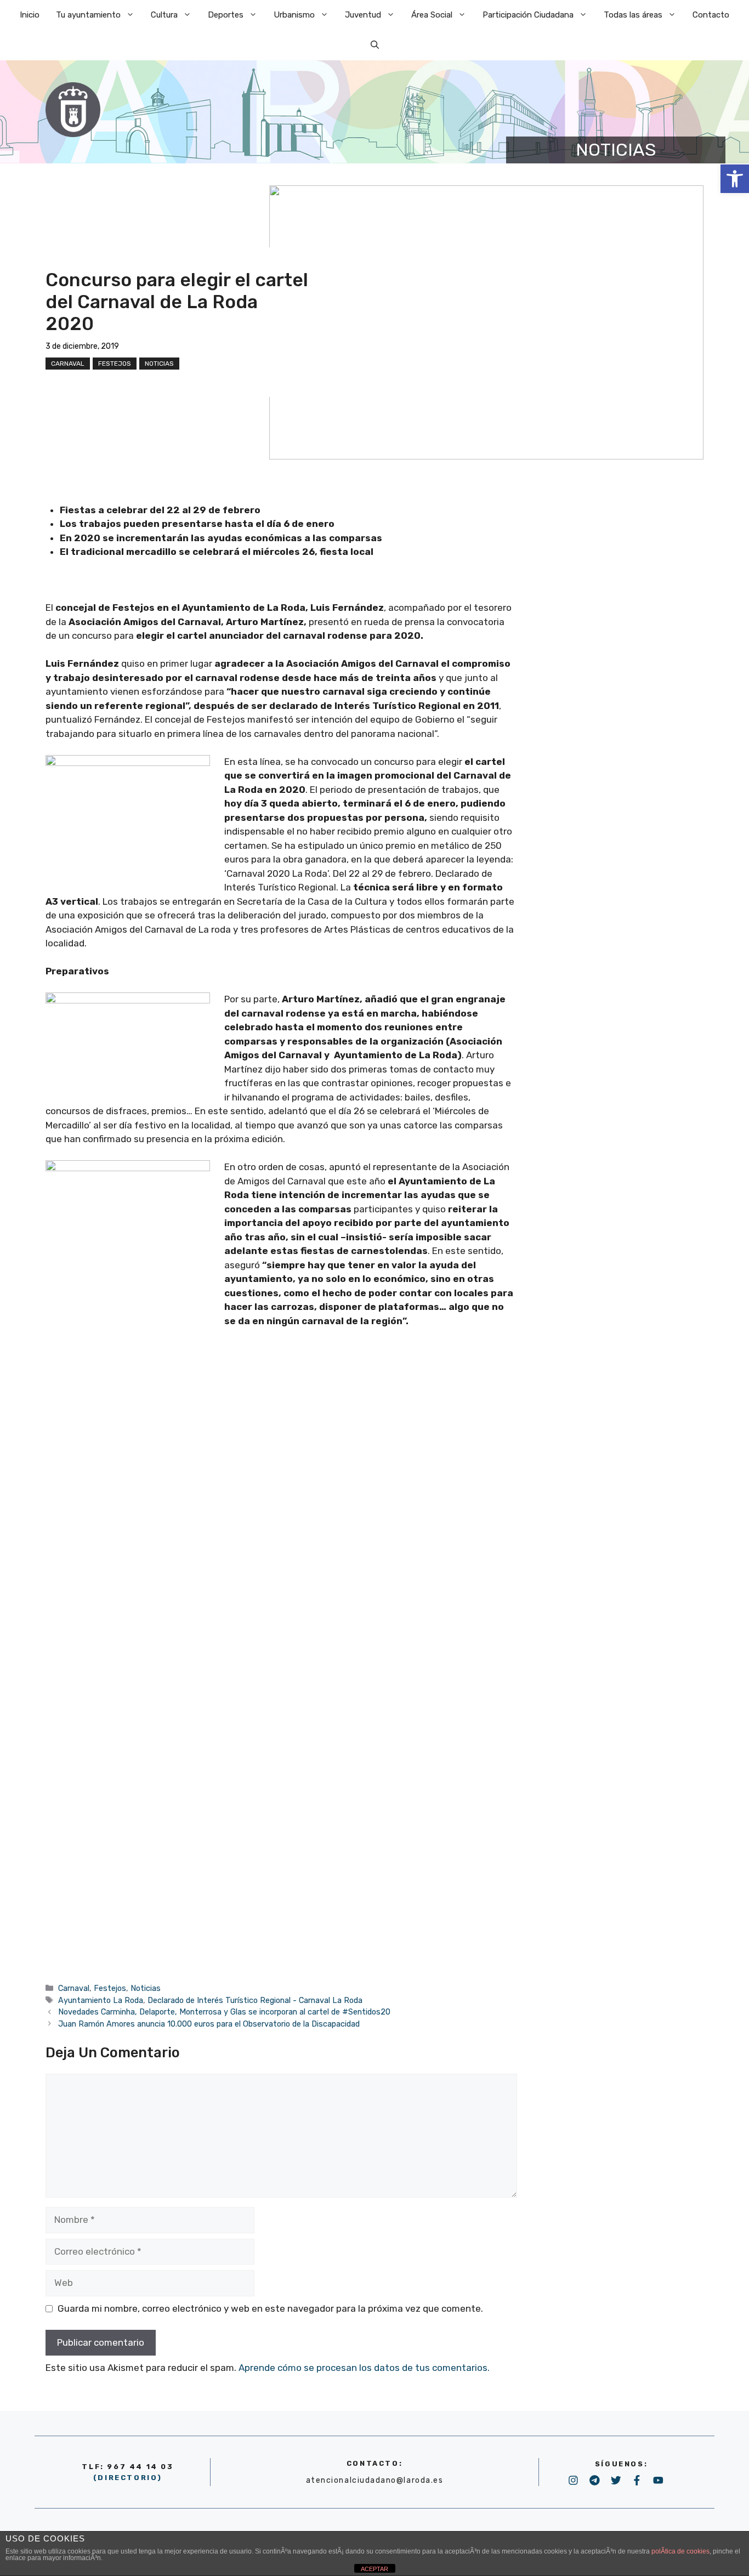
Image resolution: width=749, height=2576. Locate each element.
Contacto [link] (711, 15)
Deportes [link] (226, 15)
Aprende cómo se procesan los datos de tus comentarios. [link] (364, 2368)
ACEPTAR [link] (374, 2569)
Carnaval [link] (68, 364)
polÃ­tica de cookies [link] (680, 2551)
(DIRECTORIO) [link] (128, 2478)
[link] (735, 179)
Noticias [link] (159, 364)
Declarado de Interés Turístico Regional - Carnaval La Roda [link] (255, 2000)
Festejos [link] (115, 364)
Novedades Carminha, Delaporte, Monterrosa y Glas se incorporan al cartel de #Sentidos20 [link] (224, 2012)
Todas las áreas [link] (633, 15)
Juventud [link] (363, 15)
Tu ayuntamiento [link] (88, 15)
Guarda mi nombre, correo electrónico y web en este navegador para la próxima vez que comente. (270, 2308)
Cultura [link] (164, 15)
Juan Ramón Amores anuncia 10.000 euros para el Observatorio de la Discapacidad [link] (209, 2024)
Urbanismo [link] (294, 15)
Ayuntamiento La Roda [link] (101, 2000)
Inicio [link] (30, 15)
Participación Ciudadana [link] (528, 15)
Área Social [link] (432, 15)
